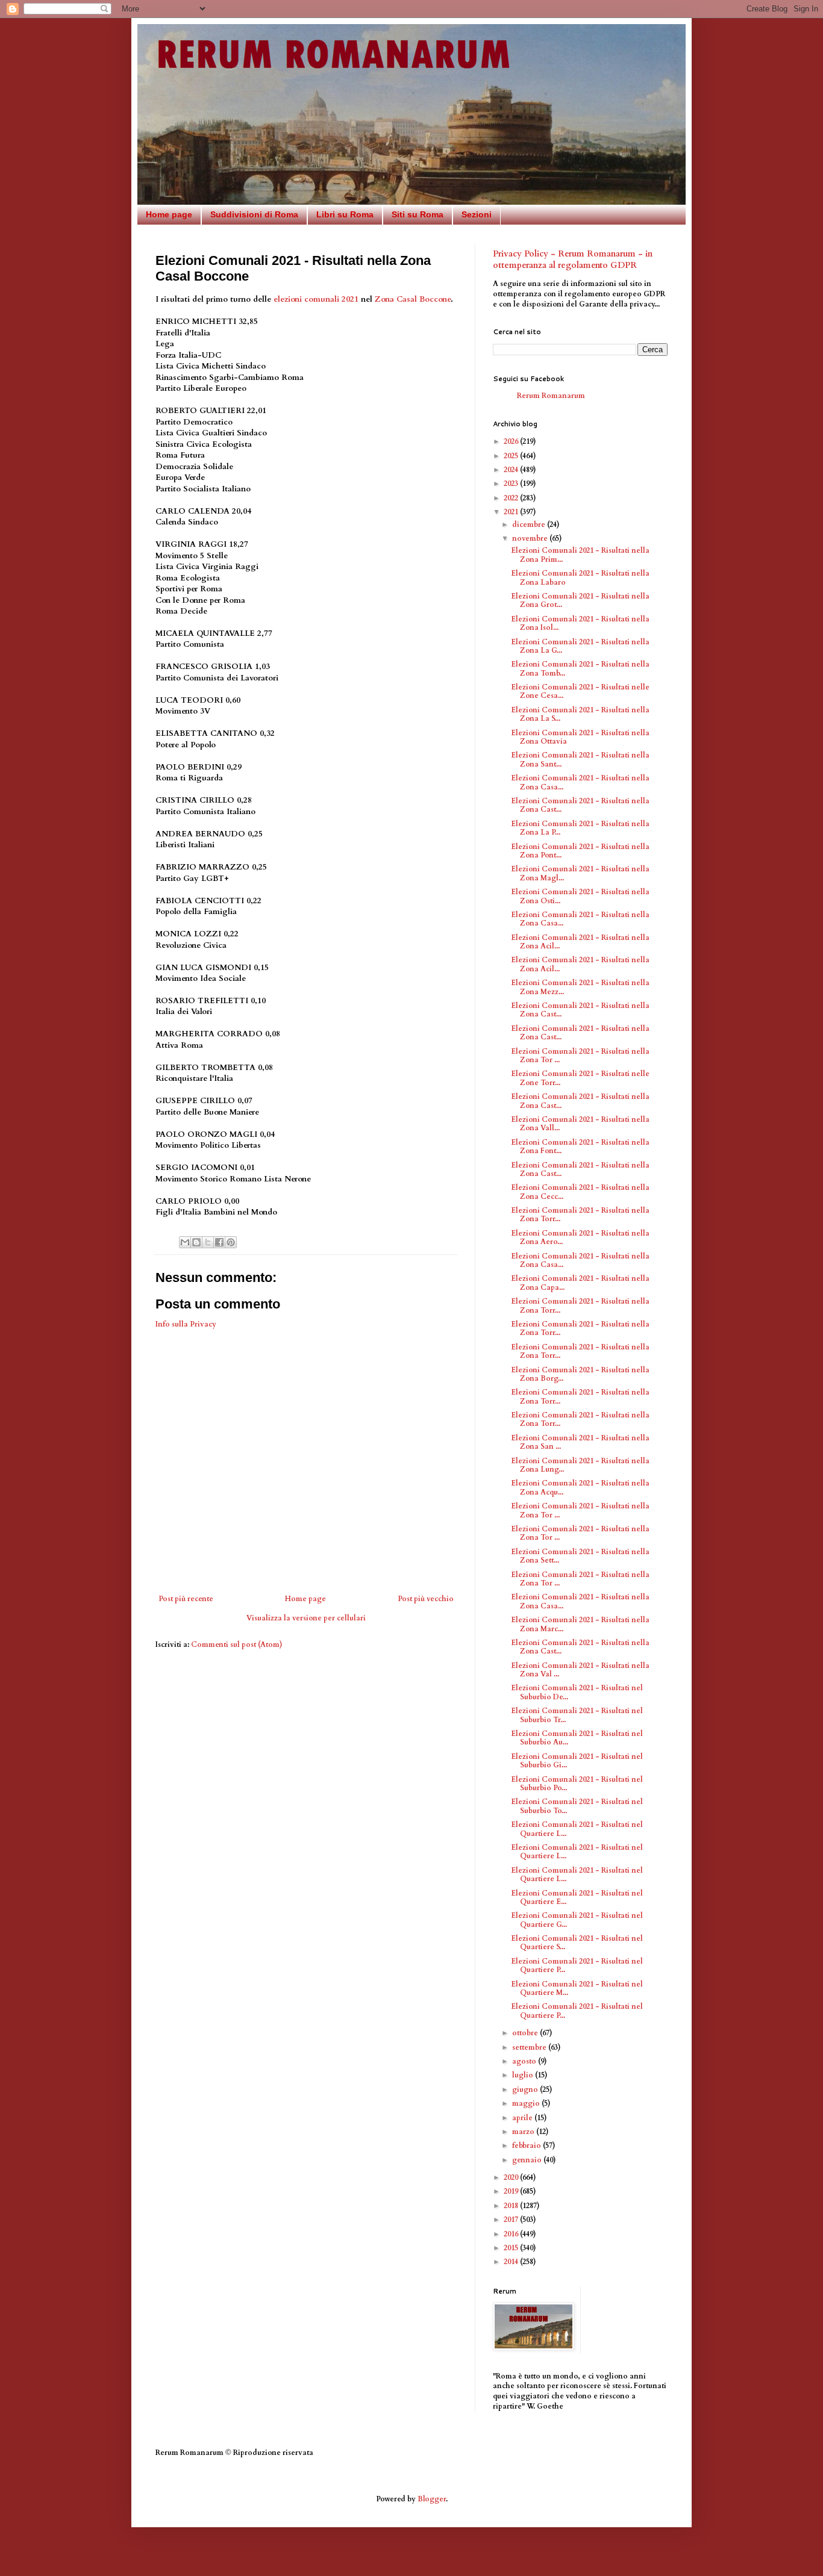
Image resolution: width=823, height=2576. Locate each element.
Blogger (432, 2499)
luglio (524, 2075)
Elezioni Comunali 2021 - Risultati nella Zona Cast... (580, 805)
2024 (512, 470)
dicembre (530, 524)
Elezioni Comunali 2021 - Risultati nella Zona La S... (580, 714)
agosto (525, 2061)
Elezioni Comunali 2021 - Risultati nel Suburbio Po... (577, 1784)
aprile (523, 2118)
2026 (512, 441)
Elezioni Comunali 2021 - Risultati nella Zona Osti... (580, 896)
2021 (512, 512)
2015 (512, 2248)
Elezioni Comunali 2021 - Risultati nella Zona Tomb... (580, 668)
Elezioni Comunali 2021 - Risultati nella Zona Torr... (580, 1215)
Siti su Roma (418, 214)
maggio (527, 2103)
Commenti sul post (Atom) (237, 1644)
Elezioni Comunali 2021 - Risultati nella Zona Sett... (580, 1556)
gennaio (528, 2160)
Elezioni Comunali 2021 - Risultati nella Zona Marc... (580, 1624)
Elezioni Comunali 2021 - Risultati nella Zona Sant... (580, 759)
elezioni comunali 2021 (316, 299)
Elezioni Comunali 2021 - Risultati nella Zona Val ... (580, 1670)
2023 (512, 484)
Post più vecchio (426, 1599)
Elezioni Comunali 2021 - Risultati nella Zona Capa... (580, 1283)
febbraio (527, 2145)
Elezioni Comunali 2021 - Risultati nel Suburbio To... (577, 1806)
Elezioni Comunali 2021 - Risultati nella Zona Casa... (580, 782)
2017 (512, 2220)
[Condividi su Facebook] (219, 1242)
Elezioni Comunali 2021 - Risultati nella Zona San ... (580, 1442)
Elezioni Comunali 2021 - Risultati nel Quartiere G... (577, 1920)
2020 (512, 2177)
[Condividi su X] (208, 1242)
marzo (524, 2132)
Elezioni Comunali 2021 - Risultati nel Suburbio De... (577, 1692)
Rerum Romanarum (551, 396)
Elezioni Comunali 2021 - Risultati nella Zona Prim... (580, 555)
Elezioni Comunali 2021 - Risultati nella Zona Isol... (580, 623)
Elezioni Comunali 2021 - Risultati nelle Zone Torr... (580, 1078)
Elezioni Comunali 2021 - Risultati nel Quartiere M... (577, 1988)
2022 (512, 498)
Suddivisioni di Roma (254, 214)
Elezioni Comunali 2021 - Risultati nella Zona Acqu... (580, 1487)
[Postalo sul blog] (196, 1242)
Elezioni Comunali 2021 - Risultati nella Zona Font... (580, 1146)
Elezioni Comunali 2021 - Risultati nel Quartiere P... (577, 1965)
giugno (526, 2089)
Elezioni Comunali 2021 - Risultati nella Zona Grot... (580, 600)
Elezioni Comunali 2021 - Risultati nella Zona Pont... (580, 851)
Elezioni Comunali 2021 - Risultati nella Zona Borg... (580, 1374)
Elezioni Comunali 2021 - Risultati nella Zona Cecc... (580, 1192)
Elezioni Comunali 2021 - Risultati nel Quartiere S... (577, 1943)
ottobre (526, 2033)
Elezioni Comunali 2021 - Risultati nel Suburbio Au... (577, 1738)
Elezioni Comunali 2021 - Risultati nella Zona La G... (580, 646)
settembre (530, 2047)
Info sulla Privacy (186, 1324)
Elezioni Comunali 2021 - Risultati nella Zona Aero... (580, 1237)
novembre (531, 538)
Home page (169, 214)
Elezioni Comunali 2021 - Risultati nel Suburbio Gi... (577, 1761)
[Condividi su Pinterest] (231, 1242)
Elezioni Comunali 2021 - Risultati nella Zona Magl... (580, 873)
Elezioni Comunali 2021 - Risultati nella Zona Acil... (580, 942)
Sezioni (477, 214)
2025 (512, 456)
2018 (512, 2206)
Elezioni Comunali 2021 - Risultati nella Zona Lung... (580, 1465)
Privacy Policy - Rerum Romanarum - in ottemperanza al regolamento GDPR (573, 260)
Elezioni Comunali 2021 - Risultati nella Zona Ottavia (580, 737)
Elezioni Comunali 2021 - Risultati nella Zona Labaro (580, 577)
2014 (512, 2262)
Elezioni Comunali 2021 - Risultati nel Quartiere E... (577, 1897)
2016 (512, 2234)
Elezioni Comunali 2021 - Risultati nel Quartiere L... (577, 1829)
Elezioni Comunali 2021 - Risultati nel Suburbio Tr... (577, 1715)
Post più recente (186, 1599)
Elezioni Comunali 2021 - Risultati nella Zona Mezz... (580, 987)
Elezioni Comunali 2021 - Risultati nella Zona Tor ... (580, 1056)
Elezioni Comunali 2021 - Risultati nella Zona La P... (580, 828)
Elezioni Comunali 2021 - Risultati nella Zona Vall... (580, 1124)
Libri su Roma (345, 214)
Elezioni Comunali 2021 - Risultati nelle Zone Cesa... (580, 691)
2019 (512, 2191)
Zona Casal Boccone (413, 299)
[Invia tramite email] (185, 1242)
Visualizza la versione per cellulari (306, 1618)
